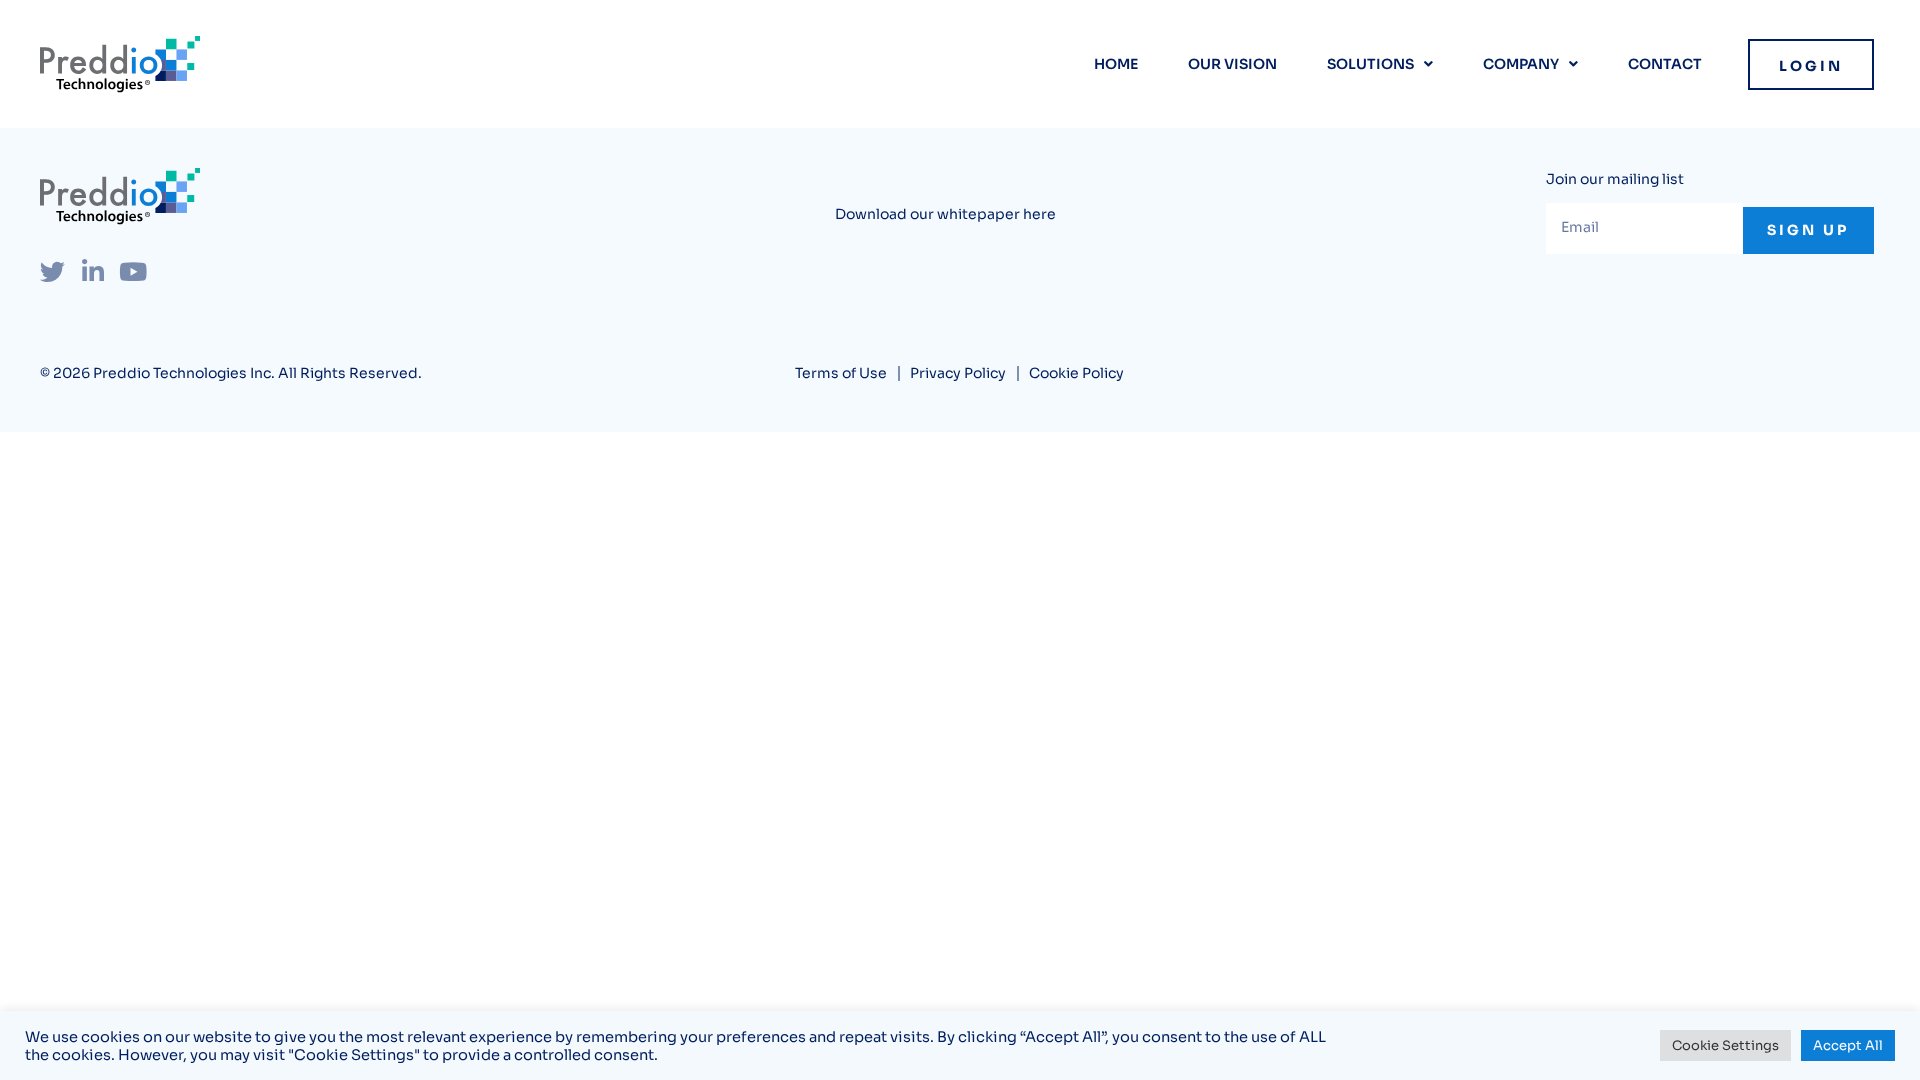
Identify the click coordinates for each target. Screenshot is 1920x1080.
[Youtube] (132, 271)
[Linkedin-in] (92, 271)
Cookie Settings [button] (1725, 1045)
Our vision (1232, 64)
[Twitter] (52, 271)
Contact (1665, 64)
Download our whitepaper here (945, 214)
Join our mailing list (1615, 179)
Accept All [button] (1848, 1045)
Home (1116, 64)
